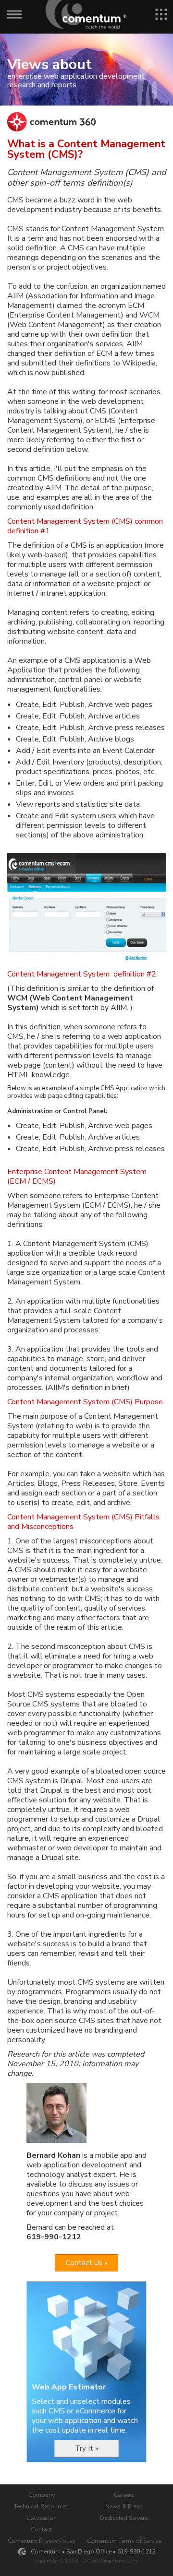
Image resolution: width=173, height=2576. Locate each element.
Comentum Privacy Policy (42, 2541)
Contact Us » (86, 2263)
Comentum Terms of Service (124, 2541)
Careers (124, 2495)
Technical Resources (41, 2506)
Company (42, 2495)
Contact (41, 2529)
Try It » (86, 2448)
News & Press (124, 2506)
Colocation (42, 2518)
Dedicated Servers (124, 2518)
